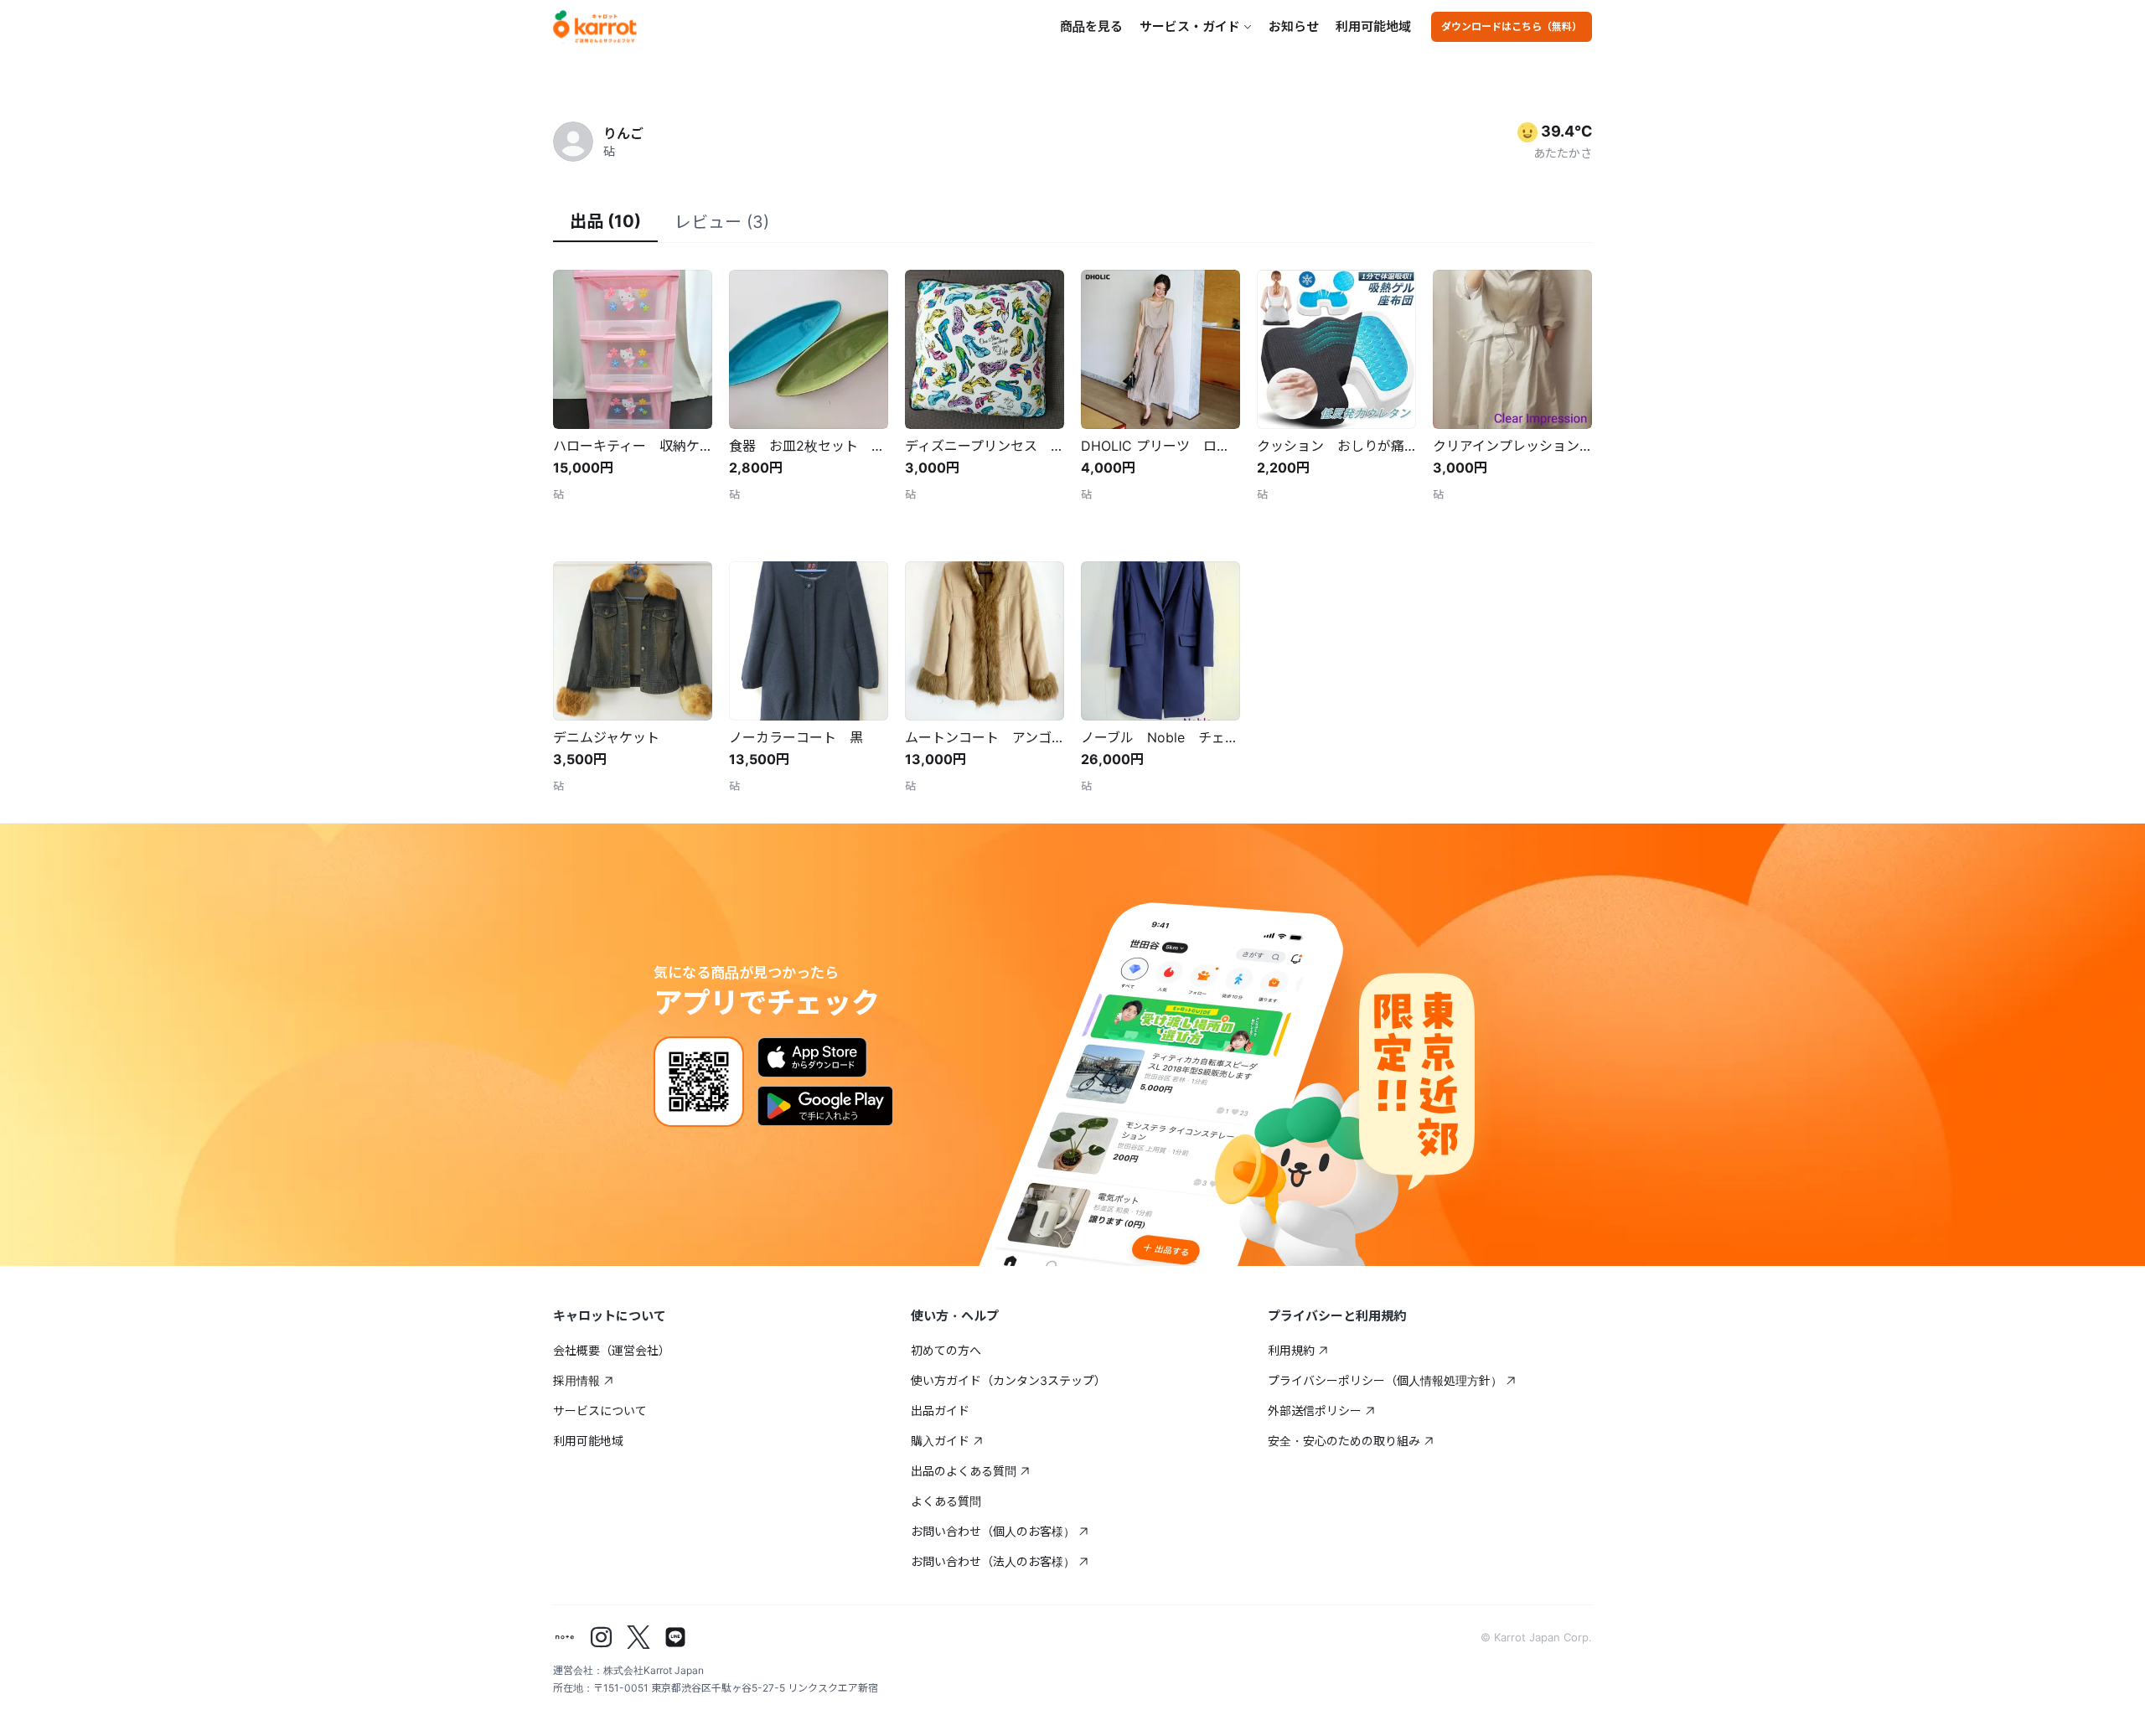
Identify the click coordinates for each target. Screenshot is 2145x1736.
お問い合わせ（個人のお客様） (993, 1531)
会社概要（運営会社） (612, 1350)
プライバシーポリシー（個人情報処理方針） (1385, 1380)
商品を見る (1091, 26)
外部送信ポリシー (1315, 1410)
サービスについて (600, 1410)
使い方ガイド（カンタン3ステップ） (1008, 1380)
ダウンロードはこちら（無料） (1512, 26)
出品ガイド (940, 1410)
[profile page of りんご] (573, 142)
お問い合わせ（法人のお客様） (993, 1561)
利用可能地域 (1373, 26)
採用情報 (576, 1380)
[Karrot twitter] (638, 1637)
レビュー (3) (722, 222)
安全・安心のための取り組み (1344, 1441)
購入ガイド (940, 1441)
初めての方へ (946, 1350)
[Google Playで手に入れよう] (825, 1106)
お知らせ (1294, 26)
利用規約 (1291, 1350)
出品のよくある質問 (964, 1471)
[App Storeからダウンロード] (812, 1057)
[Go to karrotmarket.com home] (595, 27)
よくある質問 (946, 1501)
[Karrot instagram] (602, 1637)
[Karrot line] (675, 1637)
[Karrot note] (565, 1637)
